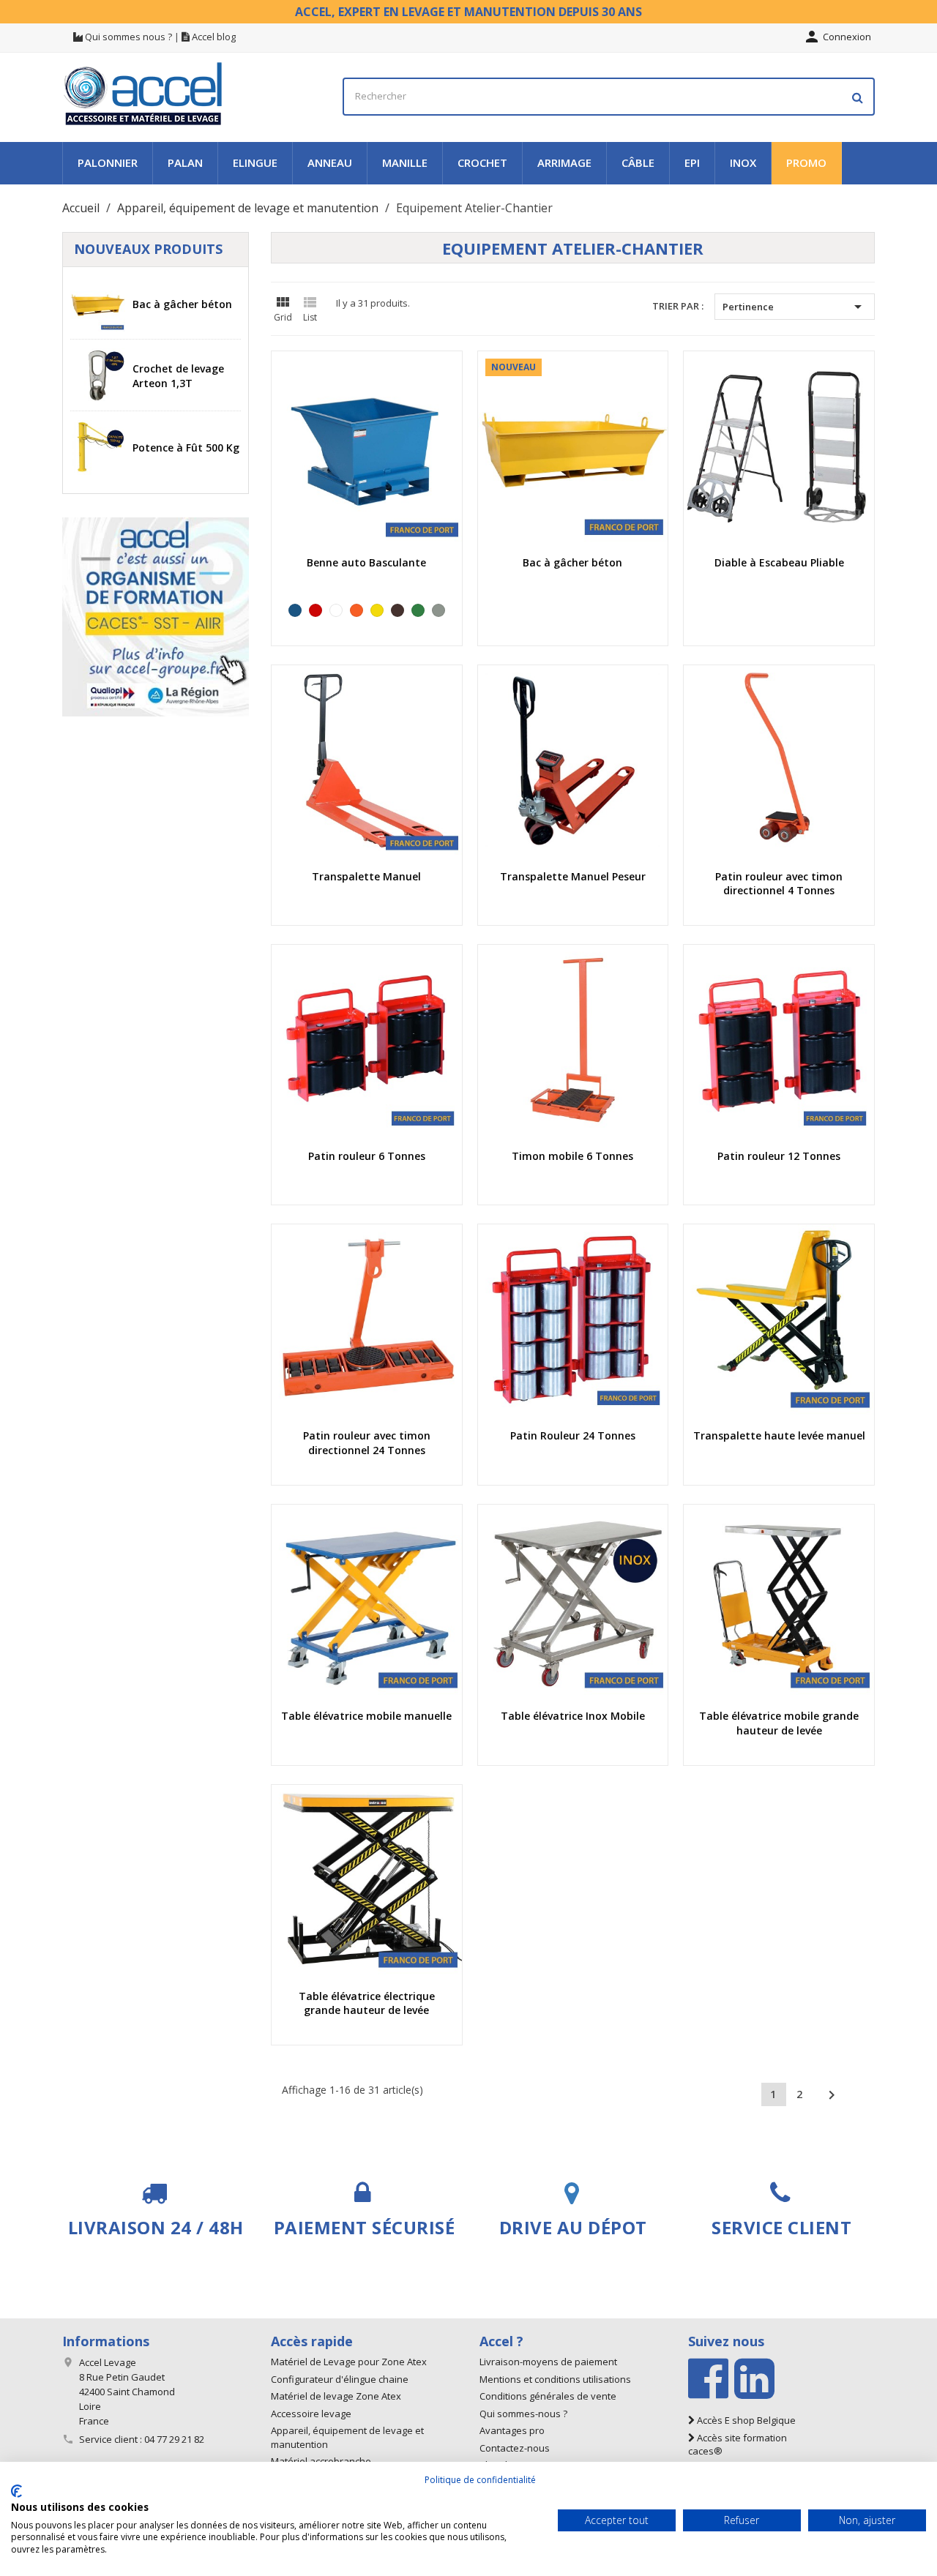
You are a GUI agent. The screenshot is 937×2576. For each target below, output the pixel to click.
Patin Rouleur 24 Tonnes (573, 1435)
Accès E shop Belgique (745, 2420)
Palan (185, 162)
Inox (743, 162)
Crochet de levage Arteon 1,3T (178, 376)
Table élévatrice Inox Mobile (573, 1716)
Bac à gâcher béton (182, 304)
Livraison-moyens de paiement (548, 2362)
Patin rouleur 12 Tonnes (779, 1156)
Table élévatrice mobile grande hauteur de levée (779, 1723)
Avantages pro (512, 2430)
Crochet (482, 162)
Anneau (330, 162)
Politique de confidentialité (480, 2480)
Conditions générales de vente (548, 2396)
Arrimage (564, 162)
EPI (692, 162)
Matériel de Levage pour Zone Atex (349, 2362)
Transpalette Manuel (366, 876)
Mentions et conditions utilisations (555, 2379)
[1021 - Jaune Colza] (377, 610)
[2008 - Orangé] (356, 610)
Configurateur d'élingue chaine (340, 2379)
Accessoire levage (311, 2414)
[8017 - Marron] (397, 610)
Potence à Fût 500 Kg (186, 448)
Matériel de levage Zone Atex (336, 2396)
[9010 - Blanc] (336, 610)
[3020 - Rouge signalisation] (316, 610)
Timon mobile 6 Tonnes (572, 1156)
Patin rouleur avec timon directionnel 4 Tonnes (779, 884)
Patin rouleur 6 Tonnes (367, 1156)
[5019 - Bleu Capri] (295, 610)
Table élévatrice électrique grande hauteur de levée (367, 2003)
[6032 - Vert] (418, 610)
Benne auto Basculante (366, 562)
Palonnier (108, 162)
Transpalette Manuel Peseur (573, 876)
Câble (638, 162)
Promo (806, 162)
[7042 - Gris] (438, 610)
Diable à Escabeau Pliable (779, 562)
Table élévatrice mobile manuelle (366, 1716)
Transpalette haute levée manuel (779, 1435)
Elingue (255, 162)
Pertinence (795, 307)
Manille (405, 162)
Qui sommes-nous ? (523, 2414)
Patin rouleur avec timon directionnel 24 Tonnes (367, 1443)
